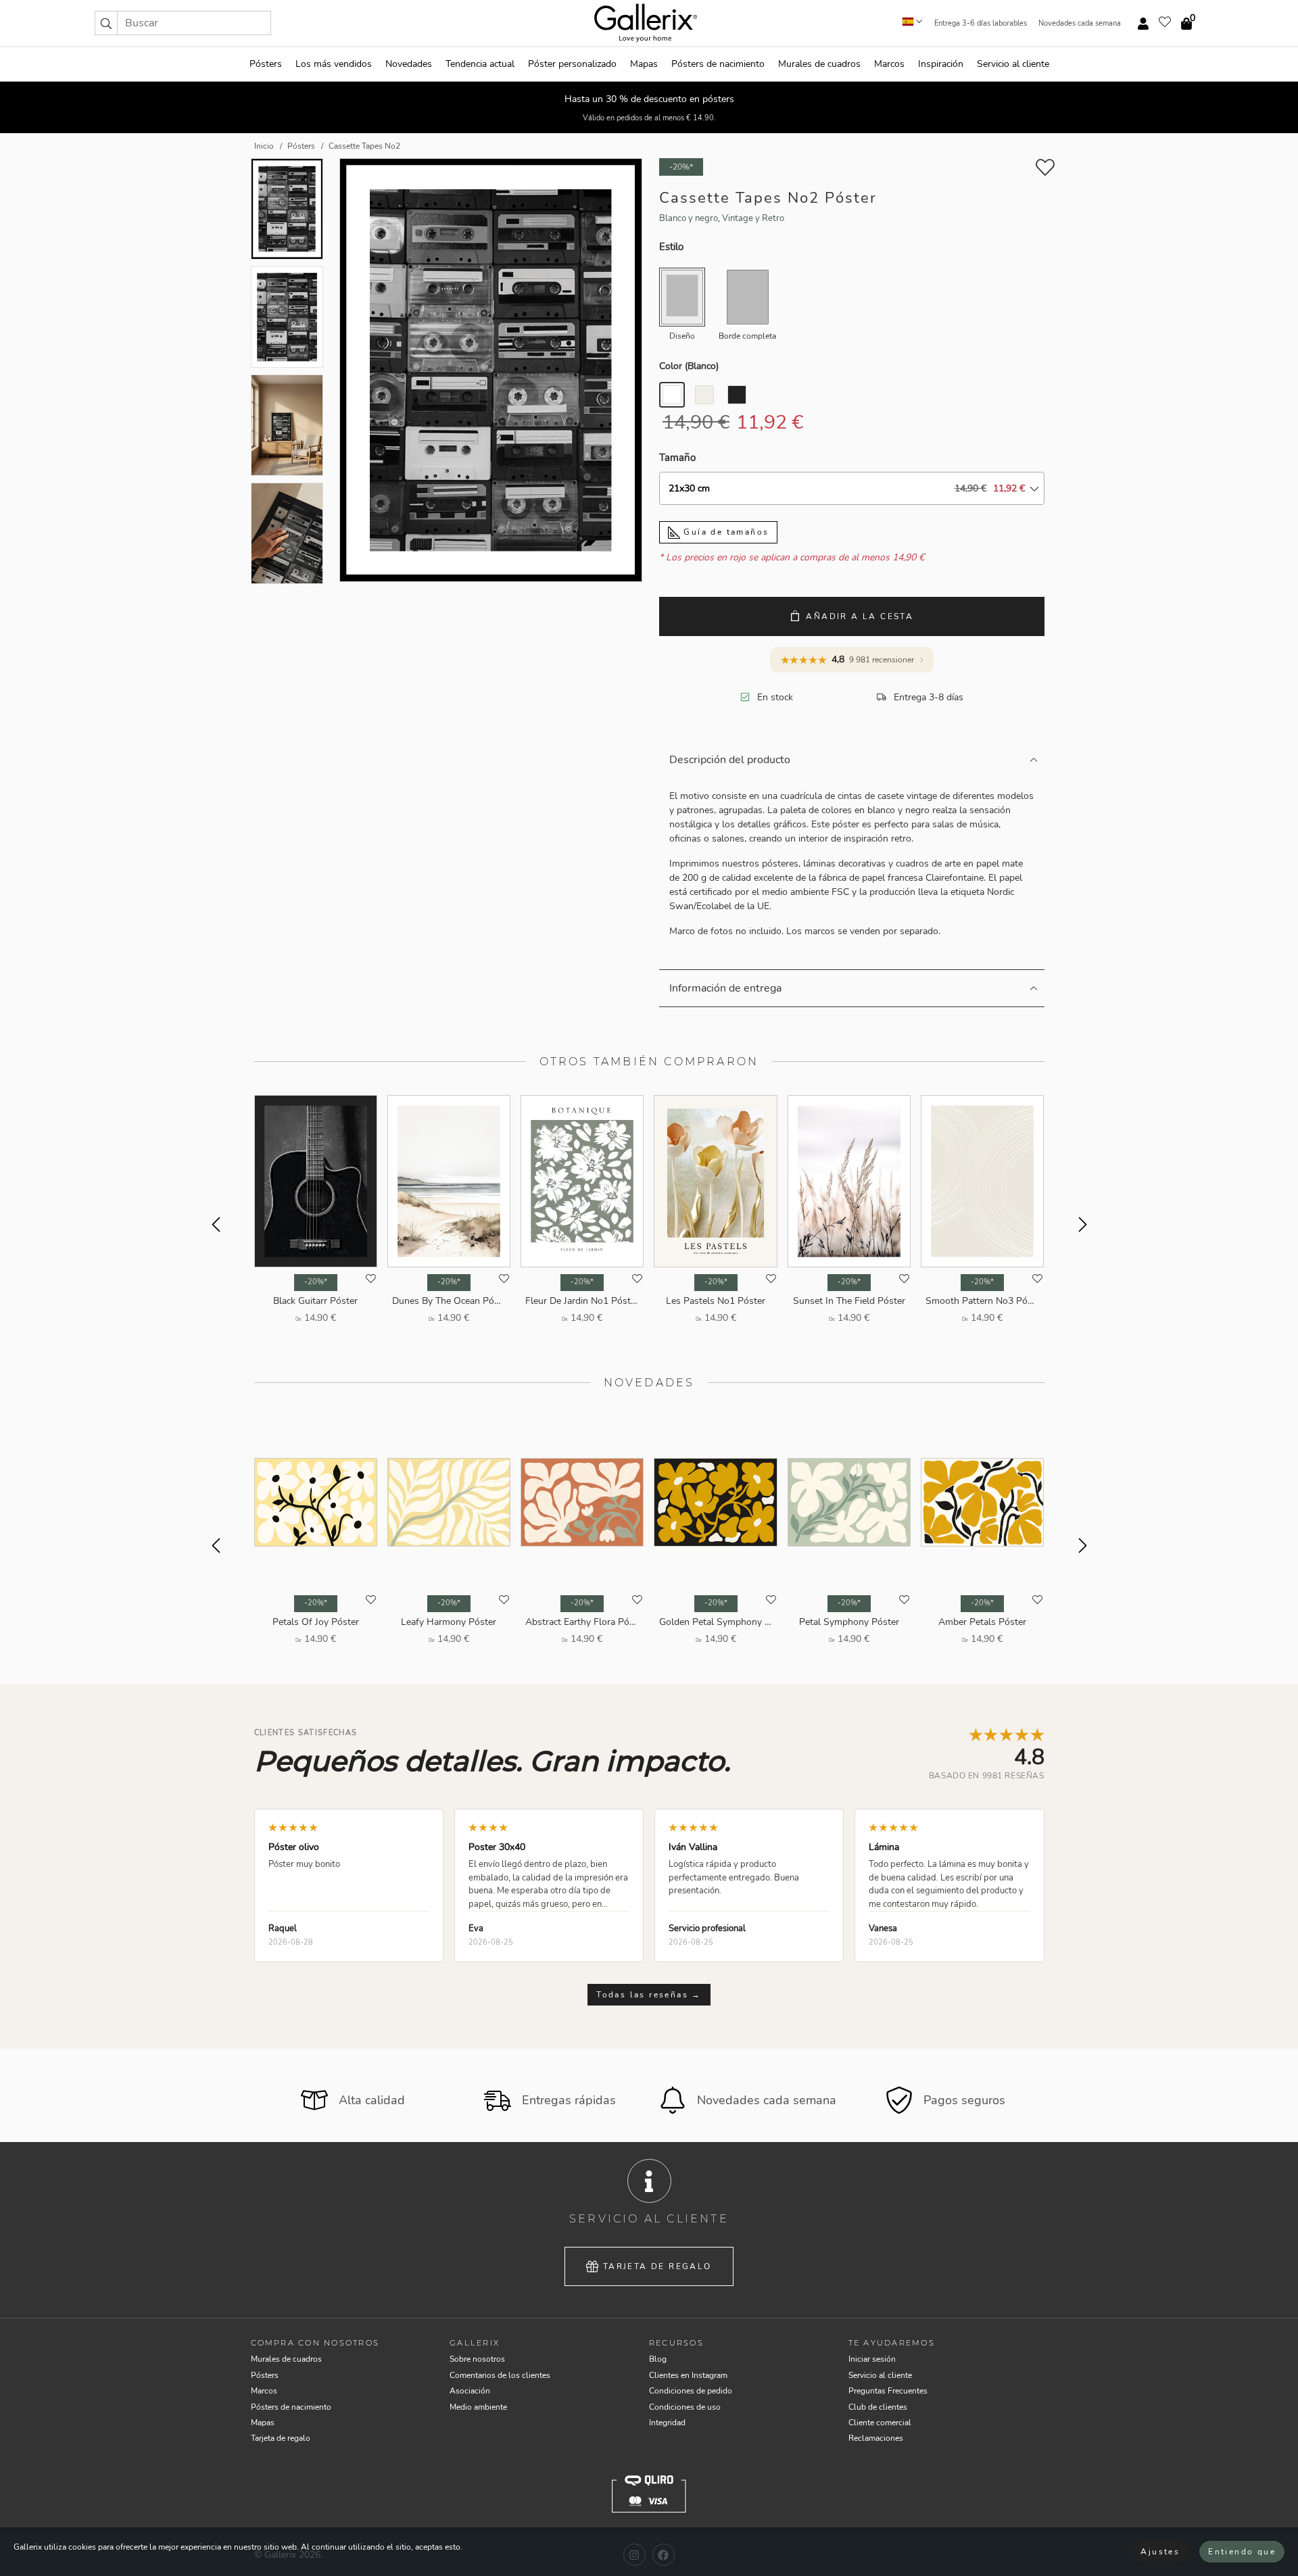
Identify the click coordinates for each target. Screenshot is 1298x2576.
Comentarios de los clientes (500, 2375)
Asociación (470, 2391)
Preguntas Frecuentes (888, 2391)
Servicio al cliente (1013, 64)
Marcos (889, 64)
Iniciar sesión (872, 2359)
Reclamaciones (876, 2438)
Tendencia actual (480, 64)
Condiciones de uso (685, 2407)
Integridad (667, 2423)
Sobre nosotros (477, 2359)
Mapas (644, 64)
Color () (689, 366)
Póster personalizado (572, 64)
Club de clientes (878, 2407)
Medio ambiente (478, 2407)
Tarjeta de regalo (657, 2266)
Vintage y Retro (753, 218)
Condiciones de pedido (691, 2391)
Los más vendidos (334, 64)
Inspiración (941, 64)
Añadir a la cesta (860, 616)
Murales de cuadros (819, 64)
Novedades (409, 64)
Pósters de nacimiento (718, 64)
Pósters (266, 64)
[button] (106, 23)
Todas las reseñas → (649, 1995)
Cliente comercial (880, 2423)
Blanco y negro (689, 218)
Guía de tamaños (724, 532)
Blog (658, 2359)
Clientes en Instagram (688, 2375)
